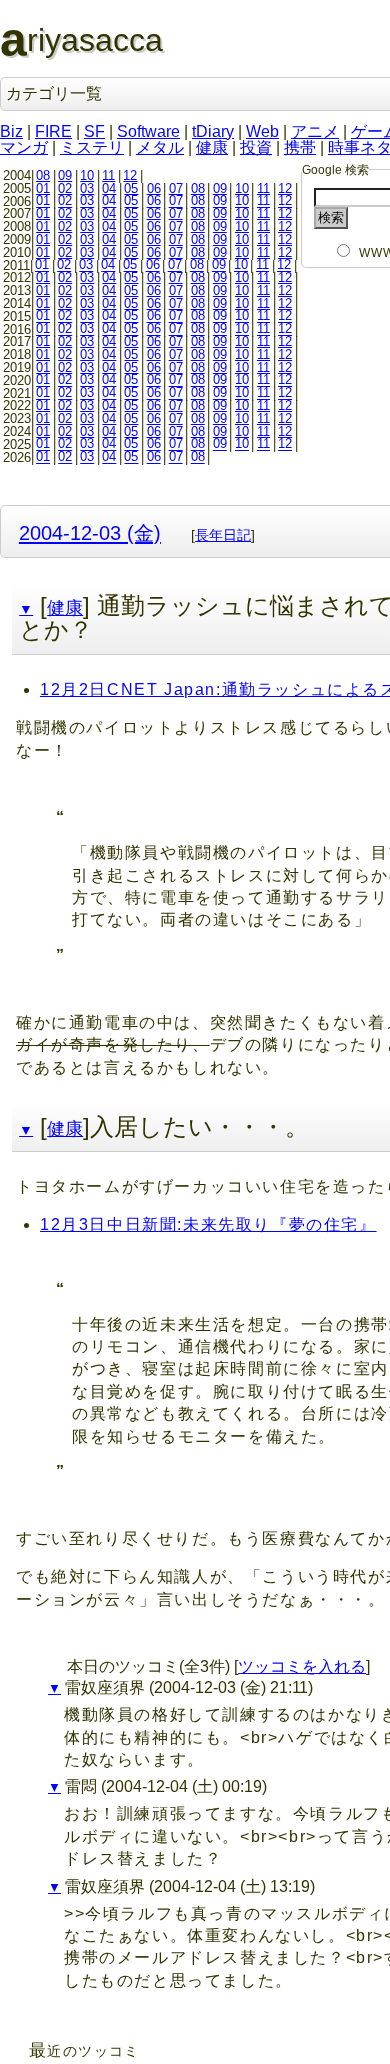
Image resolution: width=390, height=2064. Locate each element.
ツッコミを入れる (302, 1666)
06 (154, 188)
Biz (11, 131)
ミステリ (92, 147)
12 (130, 175)
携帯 (300, 147)
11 (108, 175)
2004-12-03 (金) (90, 532)
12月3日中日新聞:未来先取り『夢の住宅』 (208, 1224)
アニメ (315, 131)
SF (94, 131)
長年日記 (223, 535)
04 (109, 188)
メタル (160, 147)
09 (65, 175)
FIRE (53, 131)
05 (131, 188)
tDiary (213, 131)
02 (65, 188)
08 (43, 175)
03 (87, 188)
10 (87, 175)
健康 (212, 147)
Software (148, 131)
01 (43, 188)
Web (262, 131)
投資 (256, 147)
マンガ (24, 147)
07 (176, 188)
